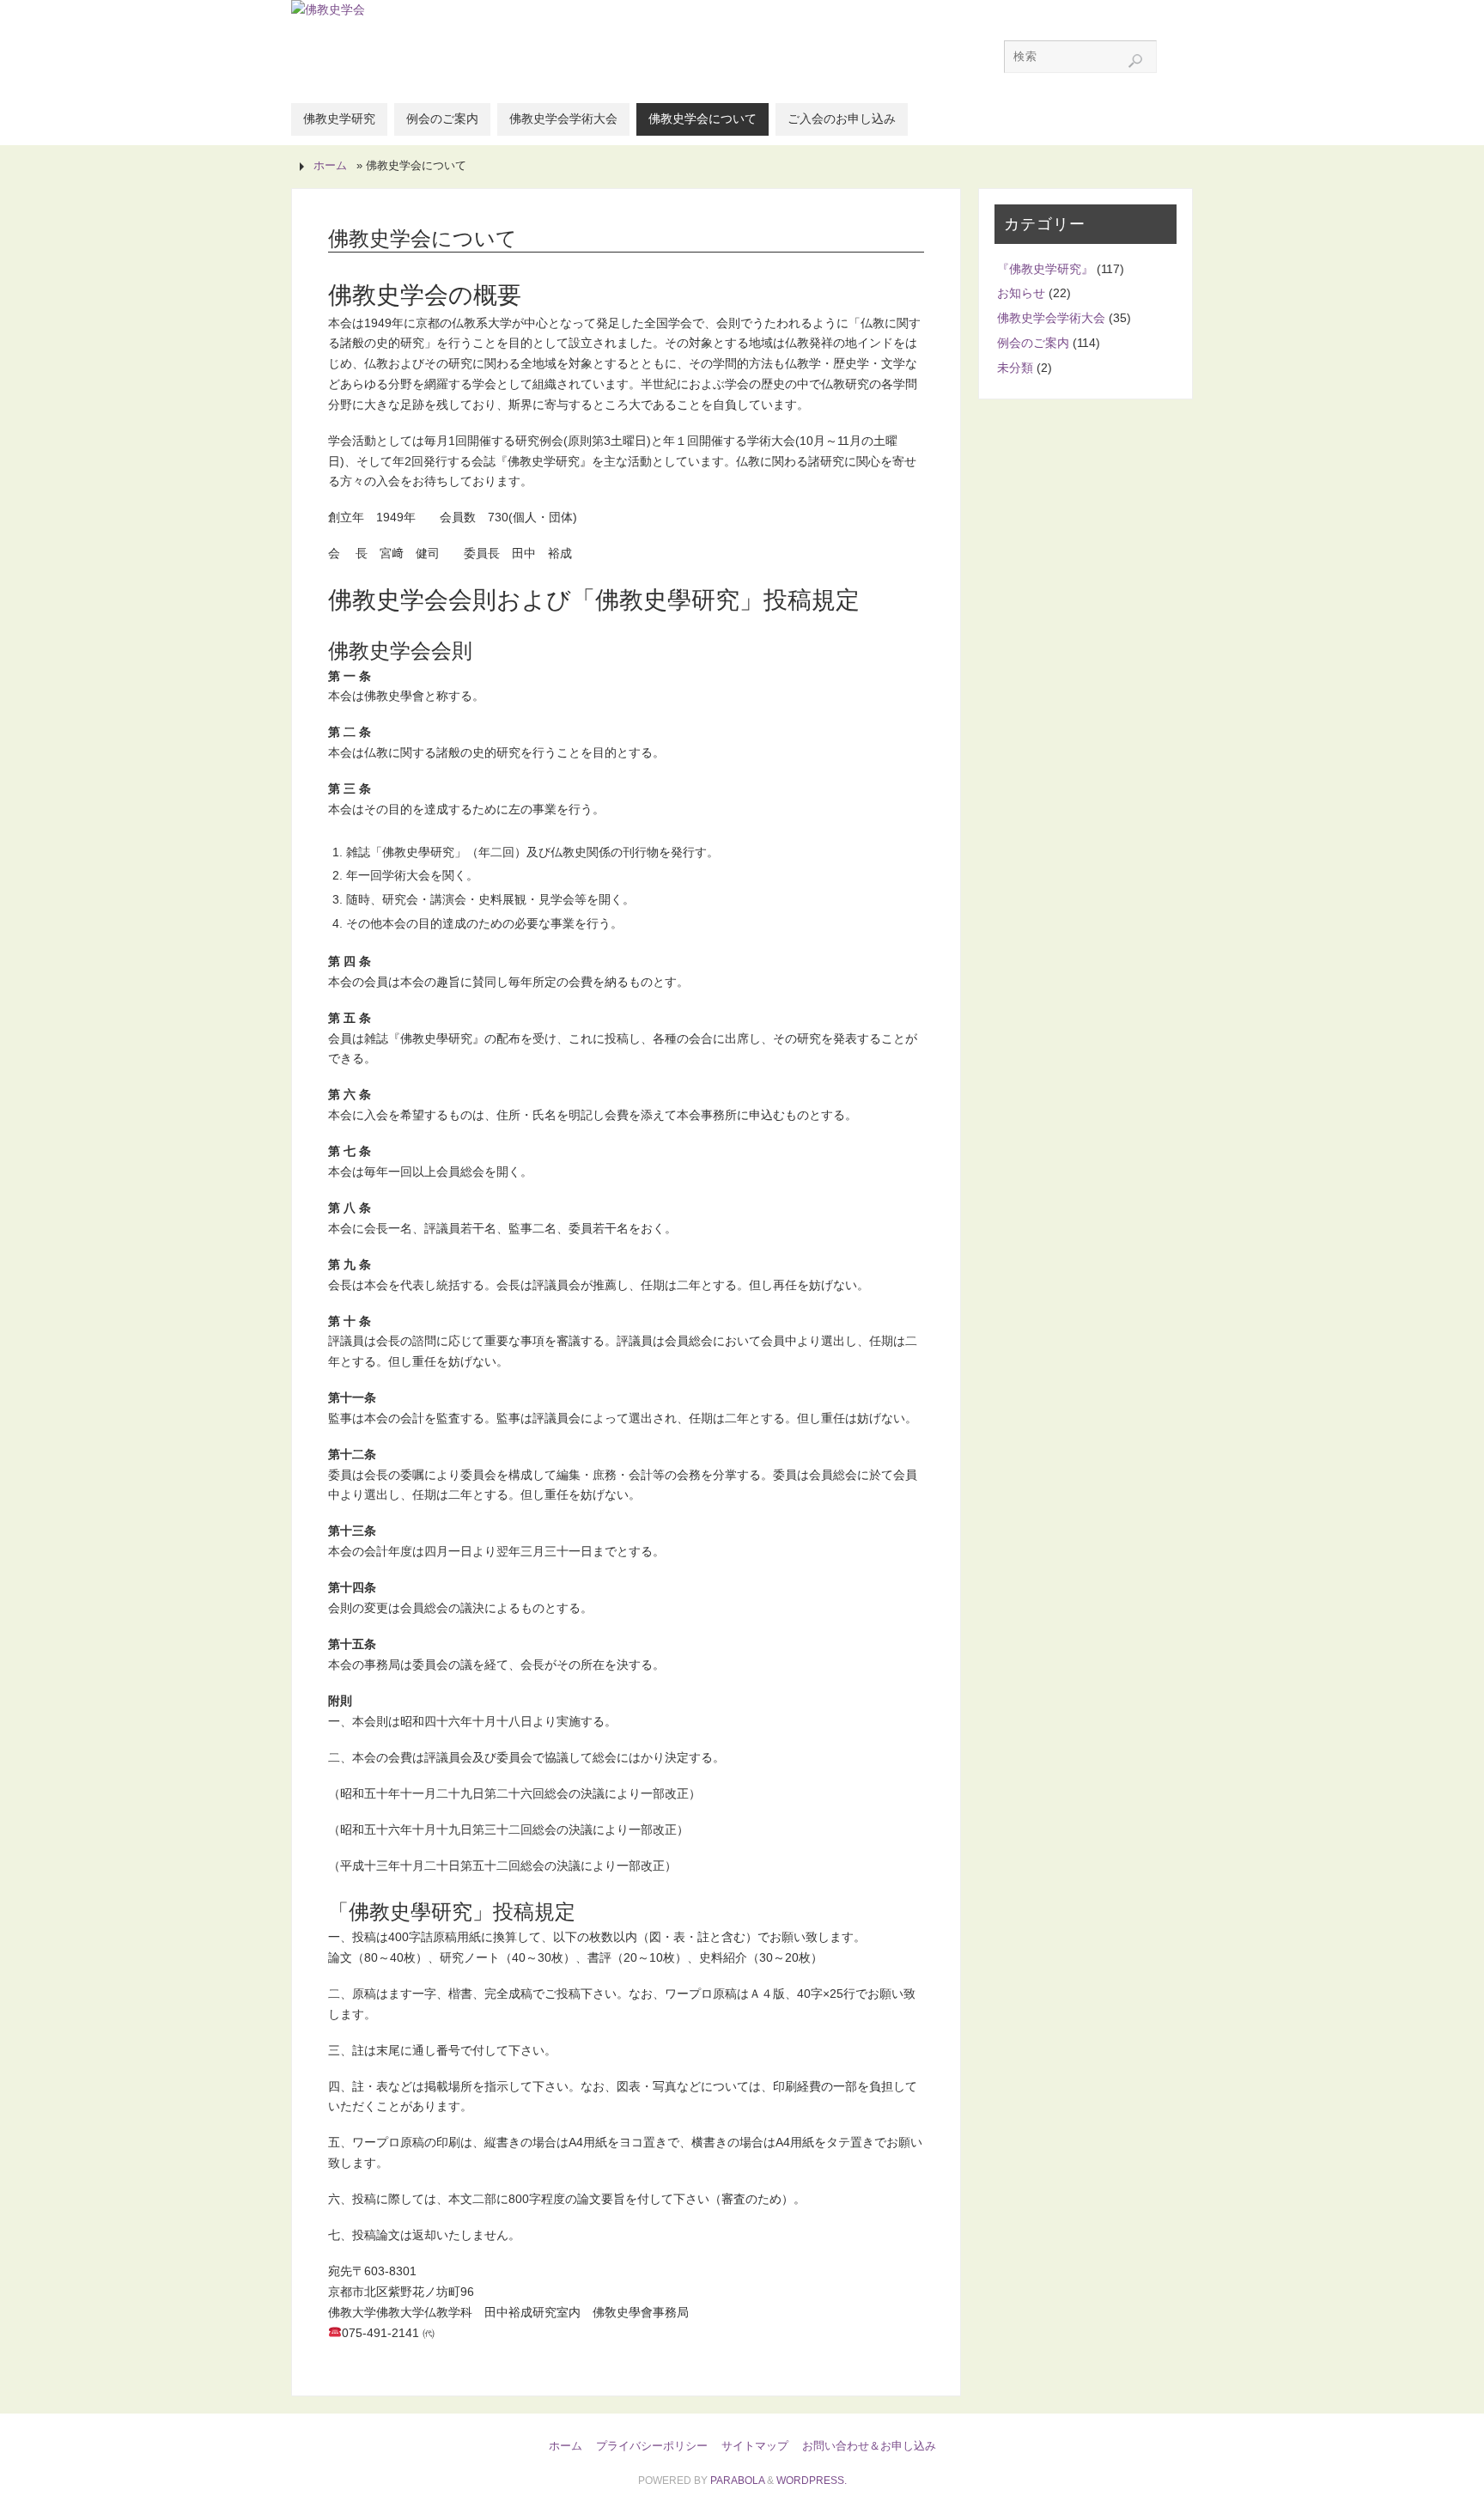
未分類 (1015, 368)
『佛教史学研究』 (1045, 269)
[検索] (1135, 61)
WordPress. (812, 2481)
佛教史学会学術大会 (1051, 318)
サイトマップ (755, 2446)
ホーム (330, 166)
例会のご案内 (1033, 343)
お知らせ (1021, 293)
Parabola (737, 2481)
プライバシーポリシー (652, 2446)
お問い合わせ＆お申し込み (869, 2446)
